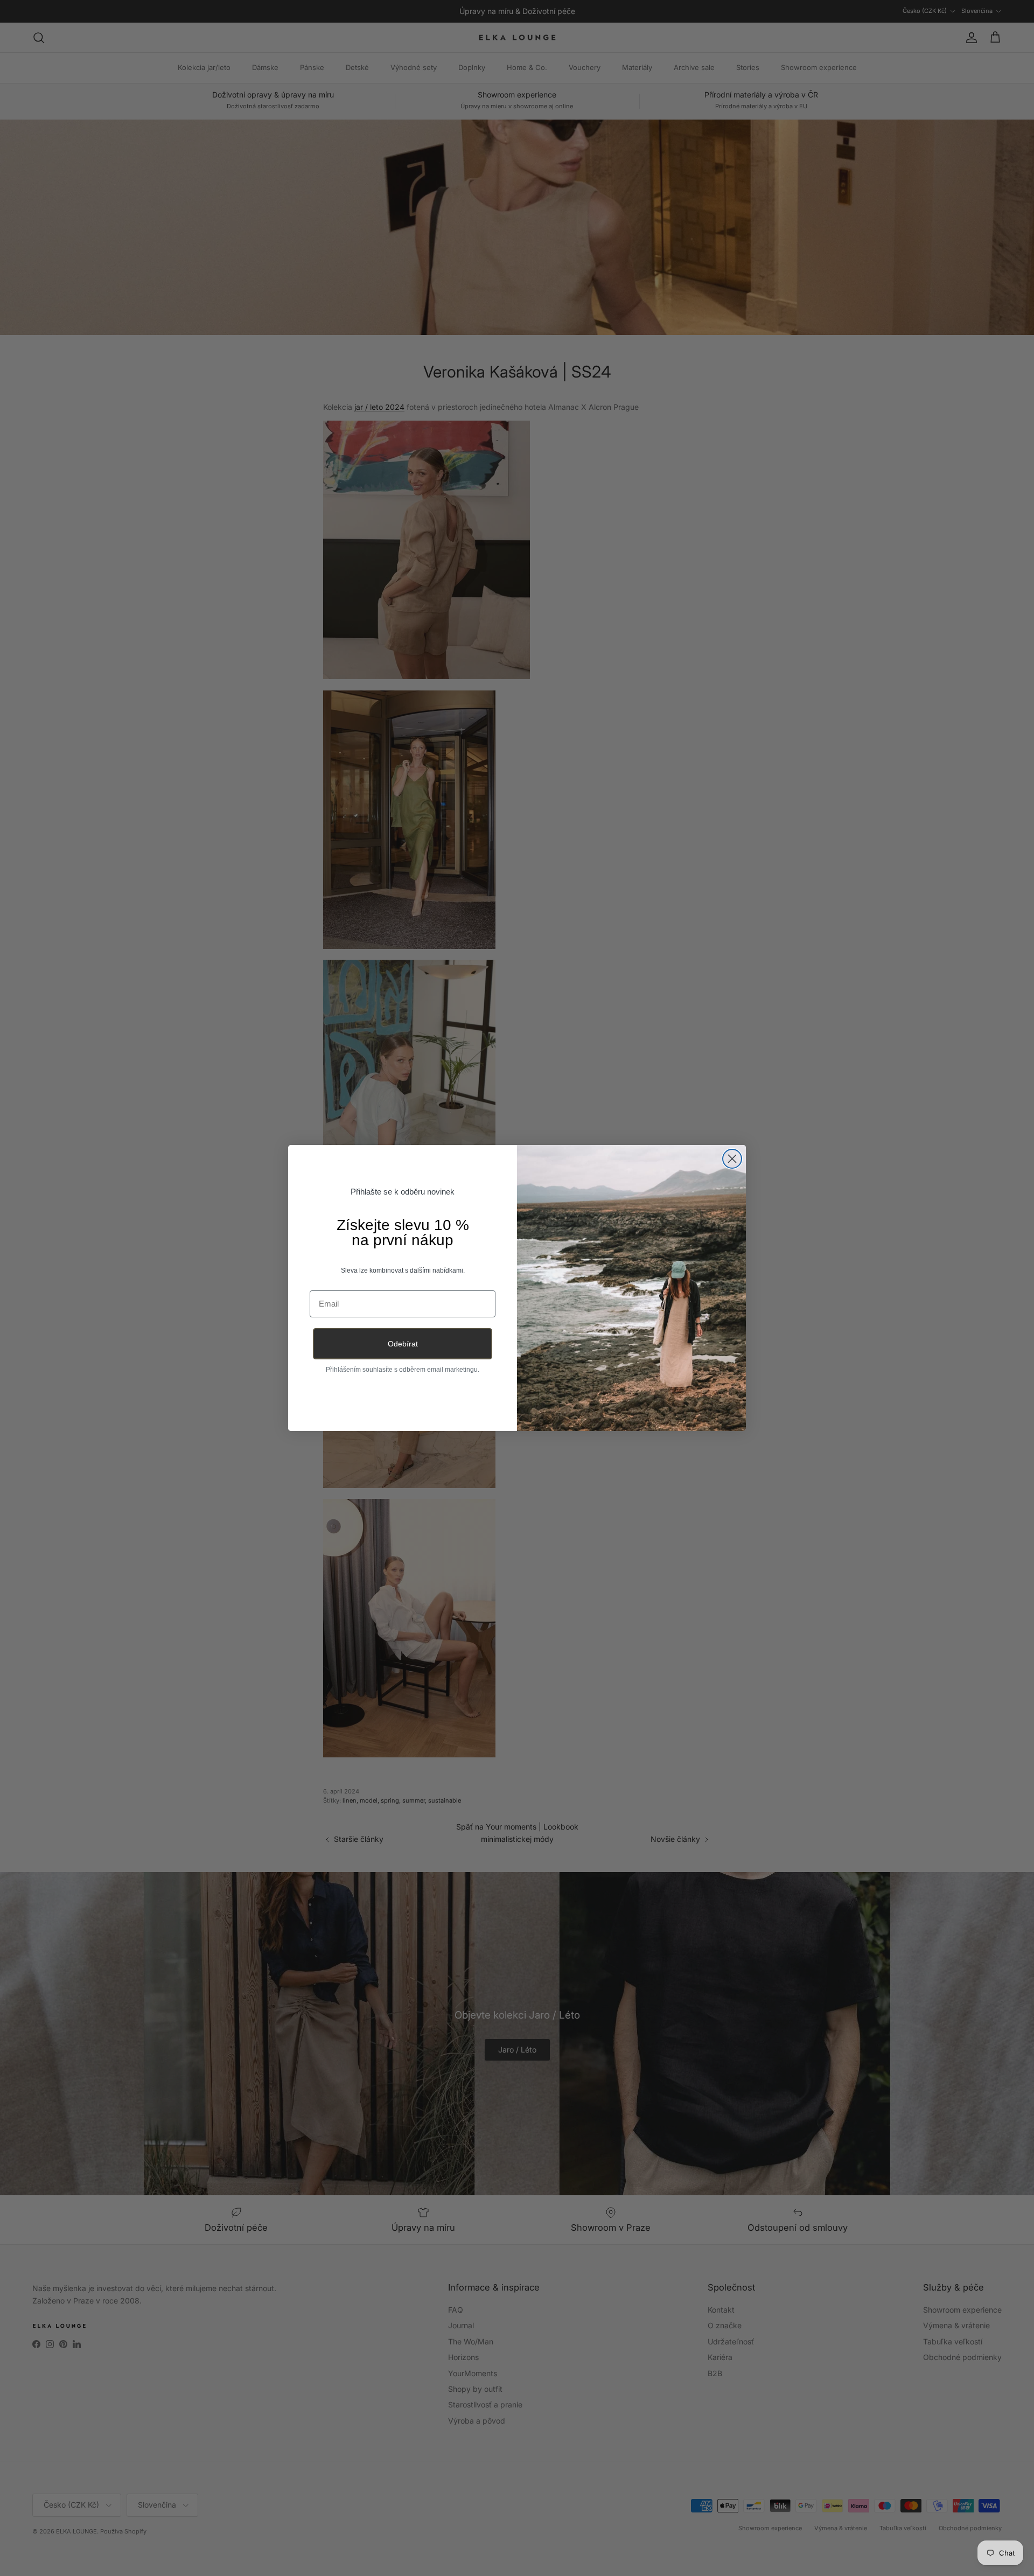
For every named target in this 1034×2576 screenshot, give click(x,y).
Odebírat (403, 1344)
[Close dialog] (732, 1159)
